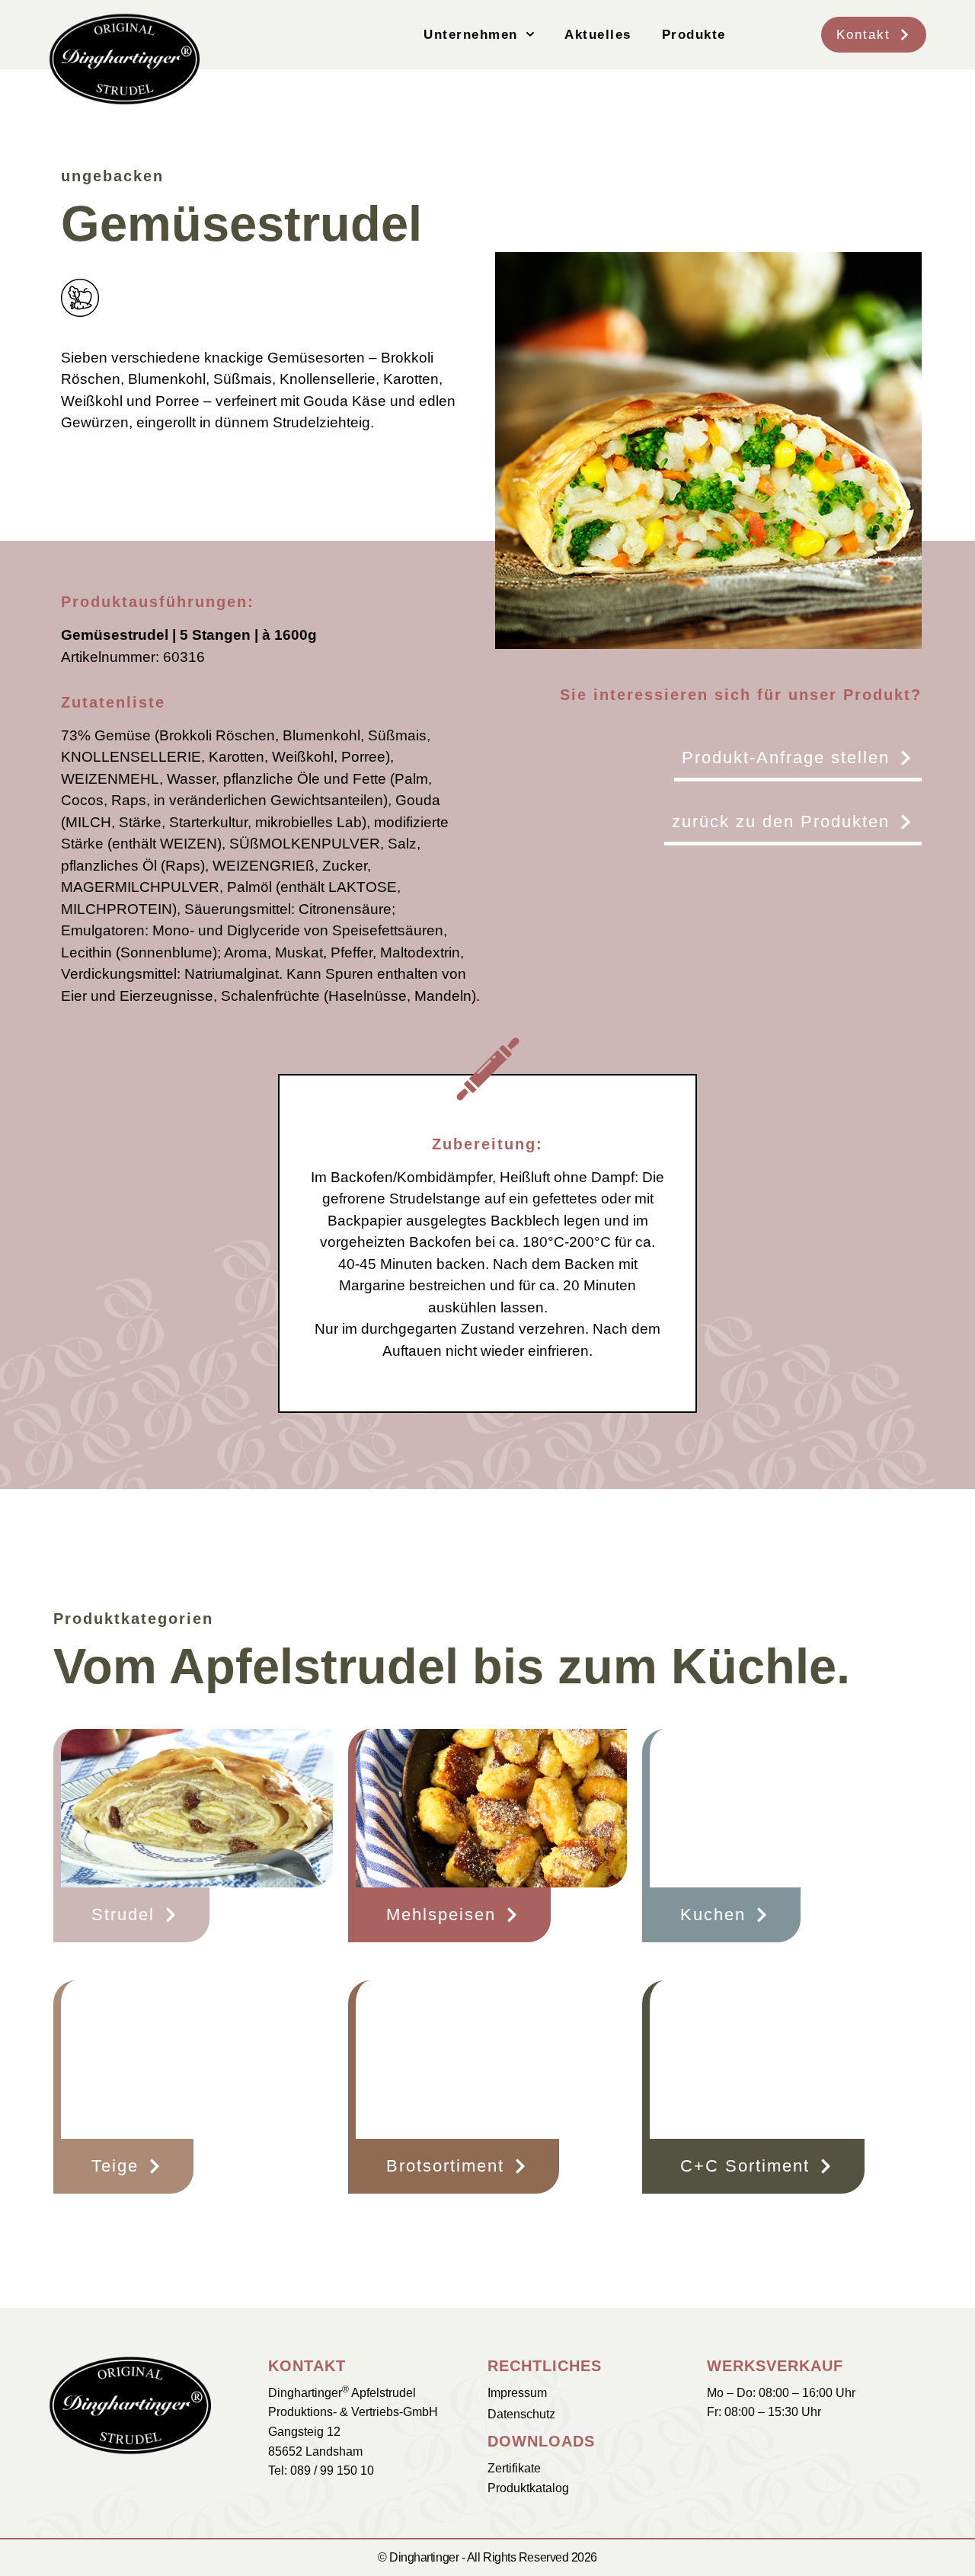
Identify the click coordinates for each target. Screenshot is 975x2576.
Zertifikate (514, 2468)
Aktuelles (598, 35)
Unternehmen (471, 35)
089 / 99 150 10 (332, 2471)
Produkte (694, 35)
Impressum (517, 2393)
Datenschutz (521, 2414)
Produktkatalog (528, 2488)
